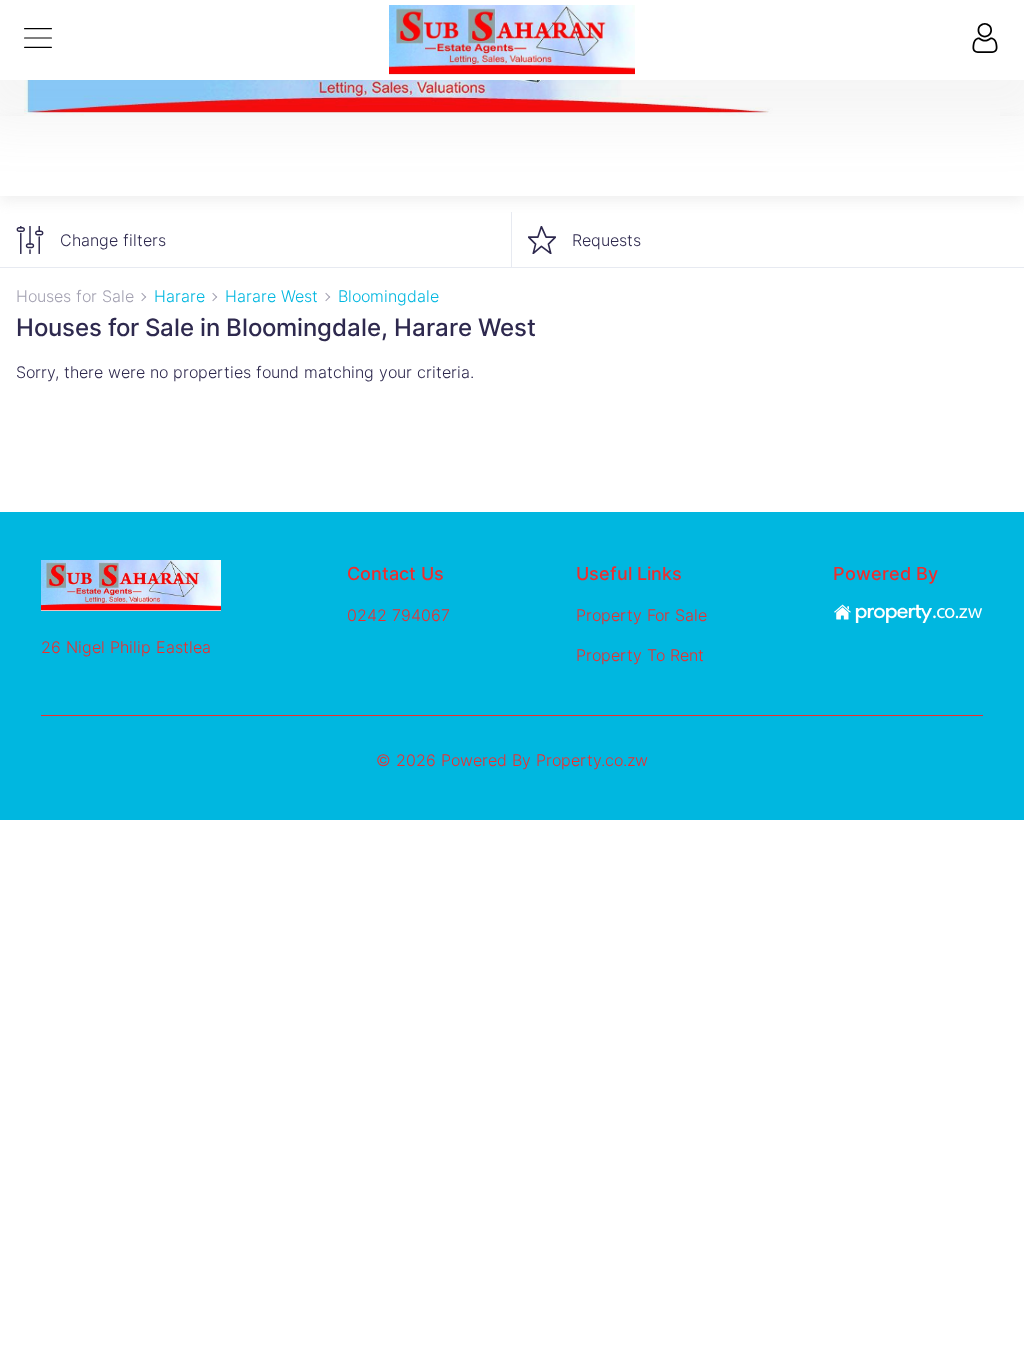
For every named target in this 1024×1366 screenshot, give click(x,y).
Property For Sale (641, 615)
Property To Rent (640, 655)
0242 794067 (398, 615)
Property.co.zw (592, 760)
